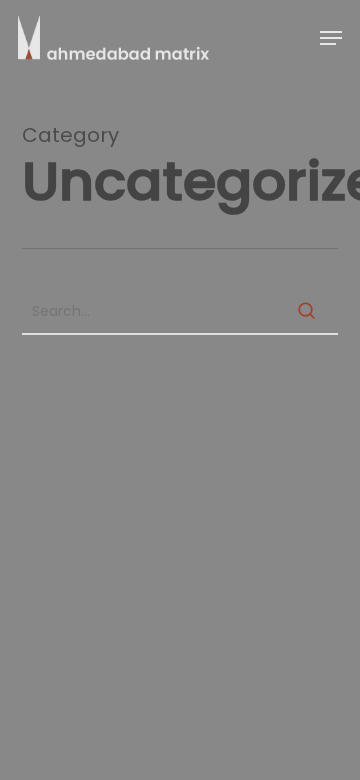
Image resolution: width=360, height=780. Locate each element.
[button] (331, 38)
